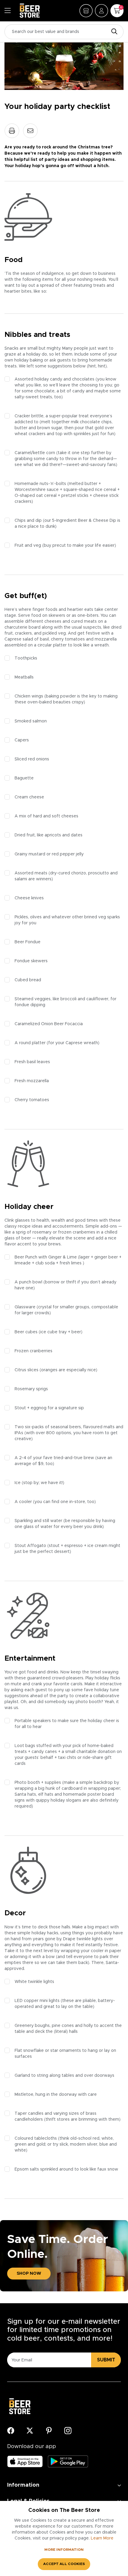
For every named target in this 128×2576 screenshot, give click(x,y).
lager (85, 1257)
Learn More (102, 2538)
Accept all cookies (64, 2564)
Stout (20, 1408)
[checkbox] (7, 379)
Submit (106, 2360)
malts (109, 1427)
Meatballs (24, 677)
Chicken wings (29, 696)
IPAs (19, 1433)
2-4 (23, 1458)
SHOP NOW (29, 2274)
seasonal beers (66, 1427)
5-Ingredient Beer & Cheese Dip (84, 521)
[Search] (113, 32)
